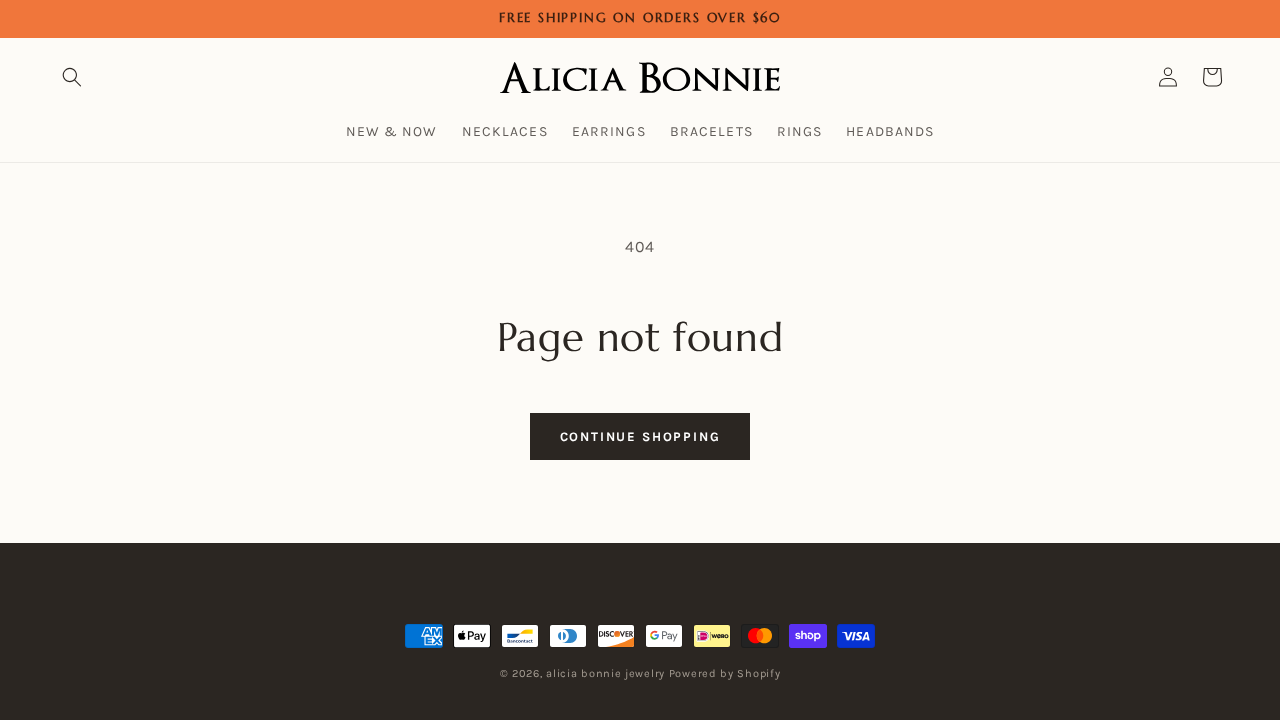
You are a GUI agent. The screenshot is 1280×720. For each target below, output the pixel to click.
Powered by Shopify (725, 673)
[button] (72, 77)
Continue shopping (640, 436)
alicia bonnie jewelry (605, 673)
